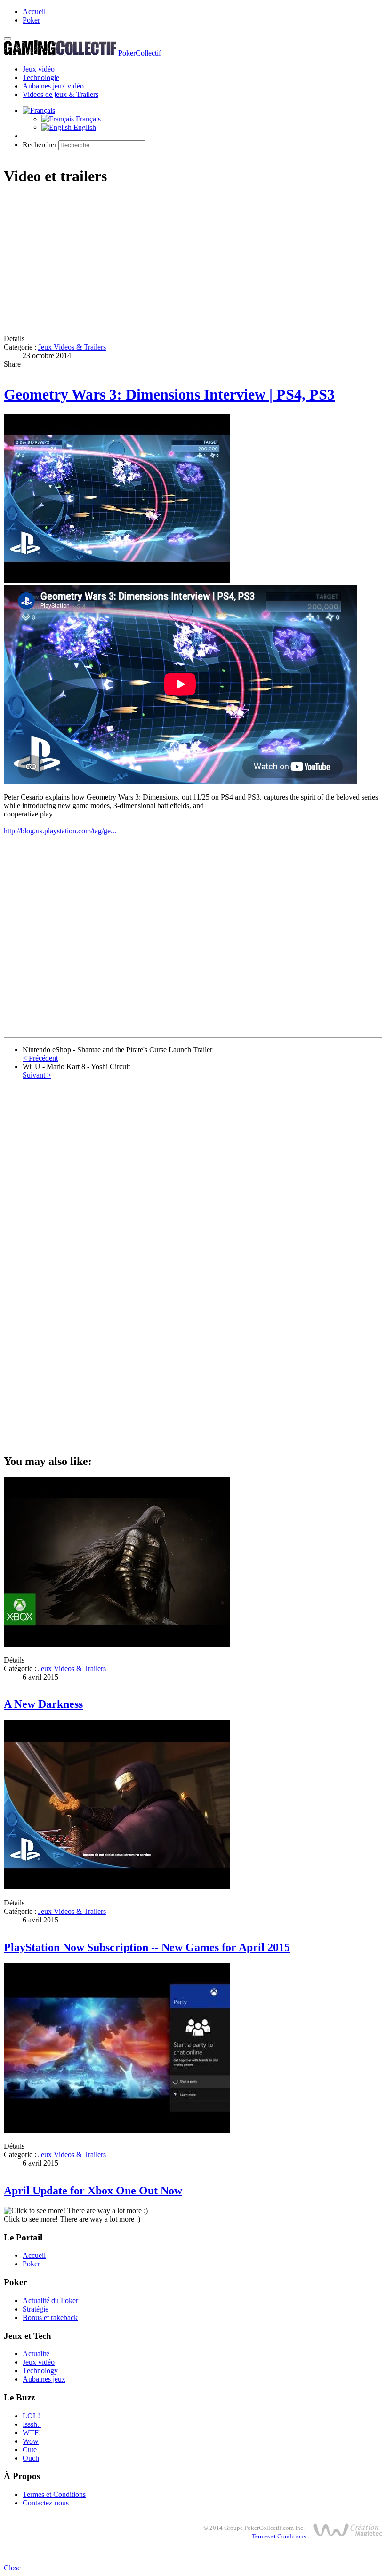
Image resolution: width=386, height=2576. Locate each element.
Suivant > (37, 1075)
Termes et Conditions (54, 2494)
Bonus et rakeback (50, 2317)
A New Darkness (43, 1704)
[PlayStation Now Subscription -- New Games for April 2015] (117, 1887)
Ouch (31, 2458)
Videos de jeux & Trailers (60, 94)
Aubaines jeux (44, 2379)
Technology (40, 2371)
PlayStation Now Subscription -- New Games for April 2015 (147, 1947)
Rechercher (40, 145)
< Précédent (40, 1058)
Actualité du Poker (50, 2300)
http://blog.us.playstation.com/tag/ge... (60, 831)
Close (12, 2568)
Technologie (41, 77)
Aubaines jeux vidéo (53, 86)
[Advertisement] (193, 261)
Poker (31, 20)
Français (87, 119)
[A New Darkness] (117, 1644)
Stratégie (36, 2309)
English (84, 127)
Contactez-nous (46, 2503)
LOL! (31, 2416)
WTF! (32, 2433)
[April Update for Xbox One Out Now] (117, 2130)
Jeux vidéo (39, 69)
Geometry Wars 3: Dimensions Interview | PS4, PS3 (169, 394)
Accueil (34, 12)
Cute (30, 2450)
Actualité (36, 2354)
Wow (31, 2441)
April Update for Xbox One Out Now (93, 2191)
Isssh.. (32, 2424)
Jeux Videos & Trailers (72, 347)
